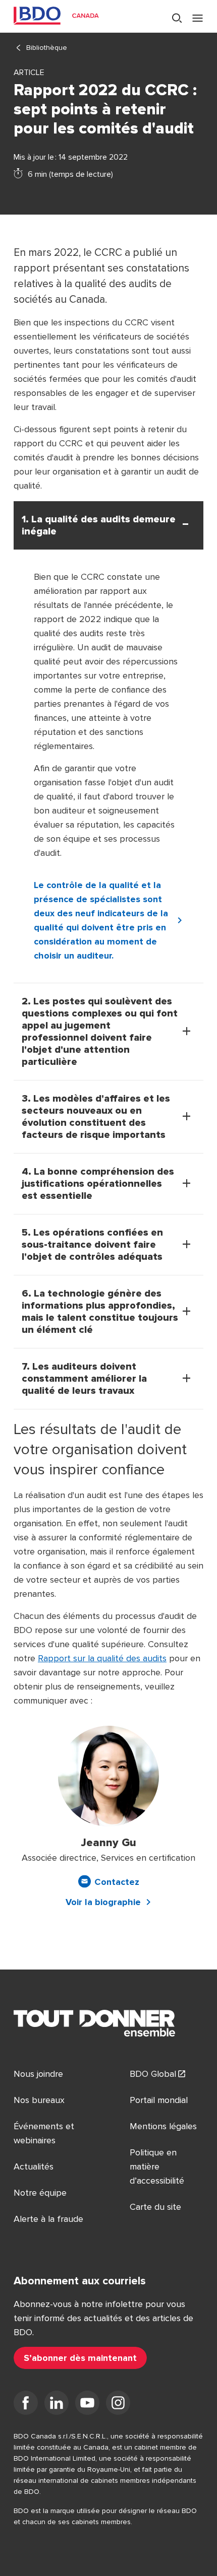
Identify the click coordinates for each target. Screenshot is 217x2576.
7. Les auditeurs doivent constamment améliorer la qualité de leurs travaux (84, 1379)
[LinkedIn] (57, 2405)
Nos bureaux (39, 2100)
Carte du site (155, 2207)
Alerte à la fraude (48, 2219)
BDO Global (153, 2074)
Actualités (34, 2166)
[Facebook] (26, 2405)
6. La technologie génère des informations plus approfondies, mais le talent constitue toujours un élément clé (100, 1312)
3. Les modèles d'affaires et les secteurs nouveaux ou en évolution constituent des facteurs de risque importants (96, 1117)
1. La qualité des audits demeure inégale (99, 525)
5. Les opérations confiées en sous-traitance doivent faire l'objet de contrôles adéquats (92, 1245)
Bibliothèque (47, 48)
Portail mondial (159, 2100)
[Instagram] (118, 2405)
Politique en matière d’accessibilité (157, 2166)
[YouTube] (87, 2405)
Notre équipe (40, 2193)
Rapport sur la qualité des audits (102, 1658)
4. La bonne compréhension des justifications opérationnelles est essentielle (98, 1184)
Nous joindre (38, 2074)
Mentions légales (163, 2126)
